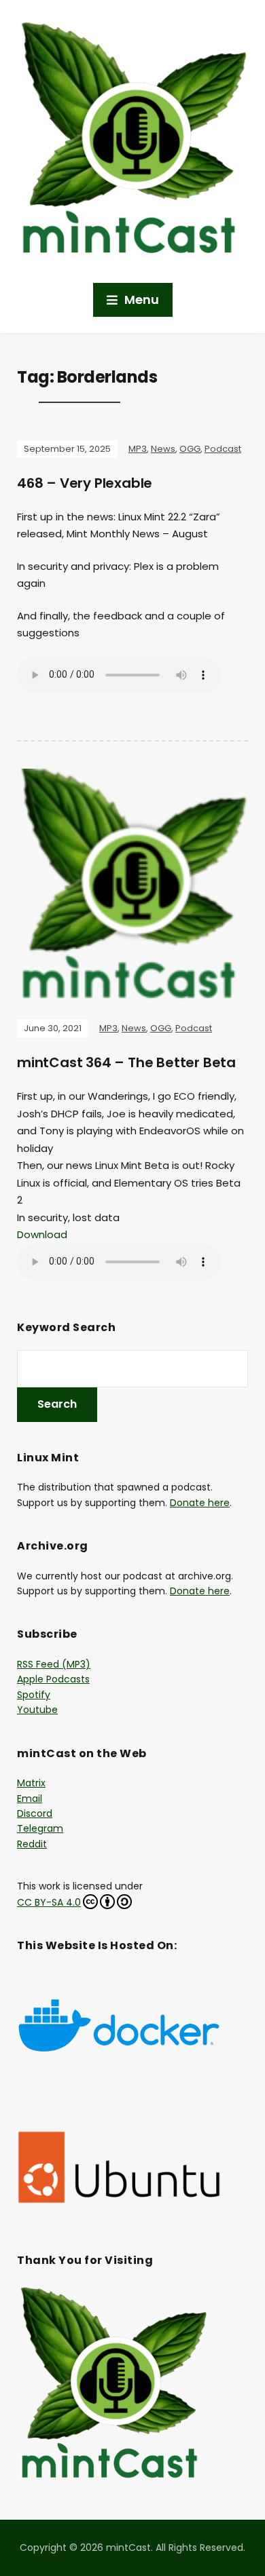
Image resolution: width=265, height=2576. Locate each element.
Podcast (223, 449)
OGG (190, 449)
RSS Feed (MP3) (54, 1664)
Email (30, 1799)
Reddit (32, 1844)
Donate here (200, 1503)
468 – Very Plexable (85, 483)
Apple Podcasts (53, 1679)
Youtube (37, 1710)
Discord (35, 1813)
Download (42, 1234)
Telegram (40, 1828)
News (163, 449)
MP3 (138, 449)
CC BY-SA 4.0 (49, 1902)
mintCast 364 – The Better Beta (126, 1062)
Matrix (31, 1783)
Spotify (34, 1695)
